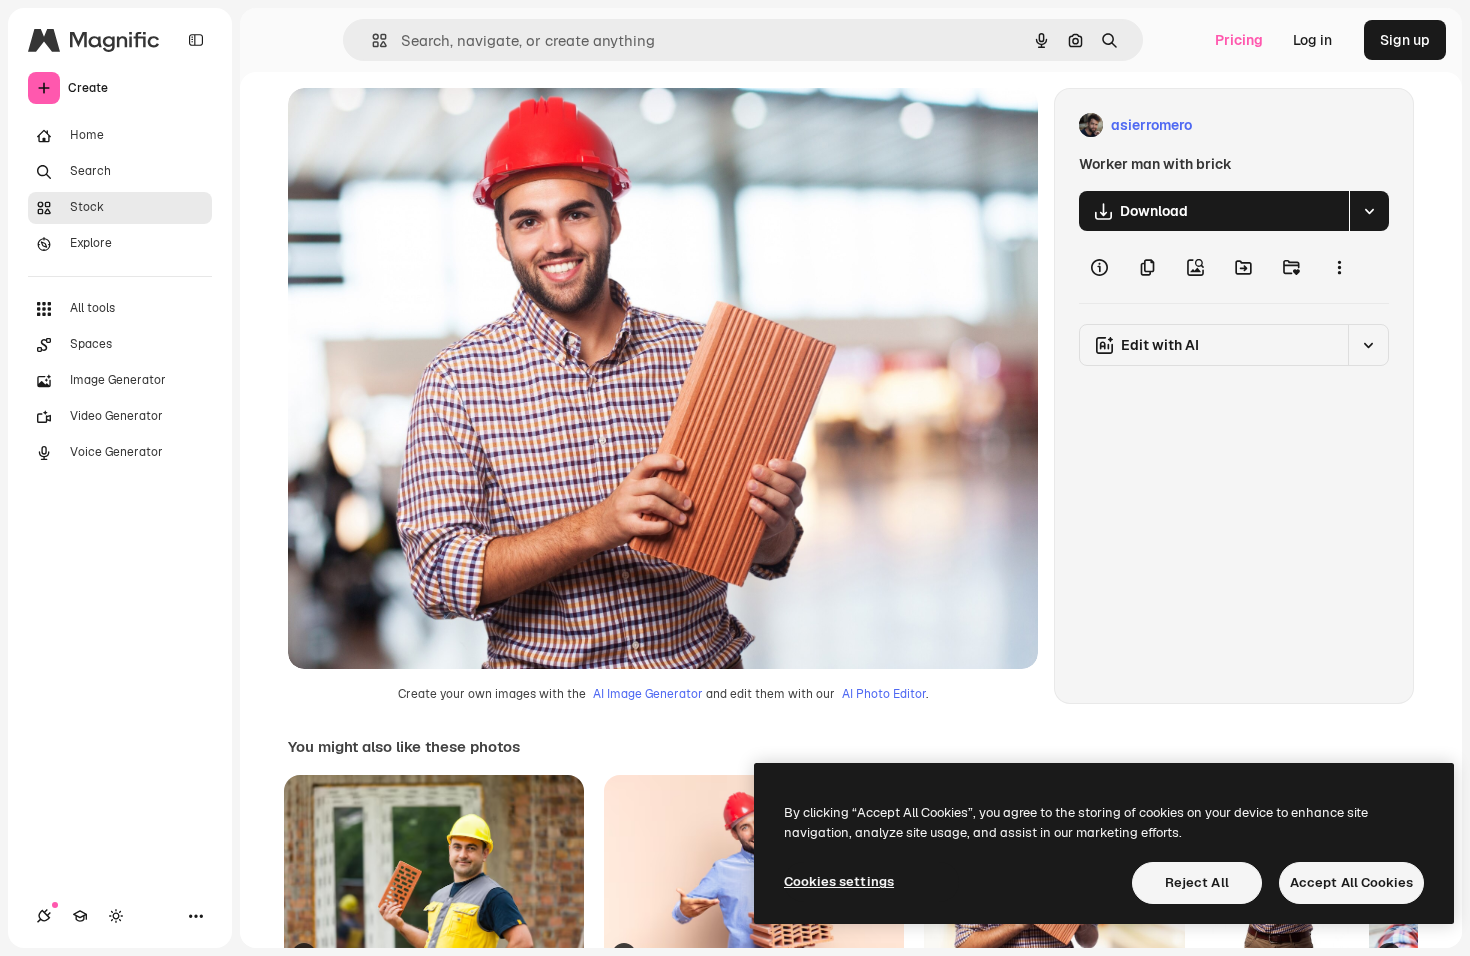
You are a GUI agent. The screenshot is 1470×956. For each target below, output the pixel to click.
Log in (1312, 40)
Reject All (1197, 882)
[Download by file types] (1369, 211)
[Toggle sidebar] (196, 40)
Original (416, 125)
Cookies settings (839, 881)
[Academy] (80, 916)
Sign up (1405, 40)
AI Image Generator (648, 694)
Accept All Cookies (1351, 882)
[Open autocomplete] (371, 40)
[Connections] (44, 916)
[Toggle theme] (116, 916)
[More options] (1339, 267)
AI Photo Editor (884, 694)
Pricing (1239, 40)
